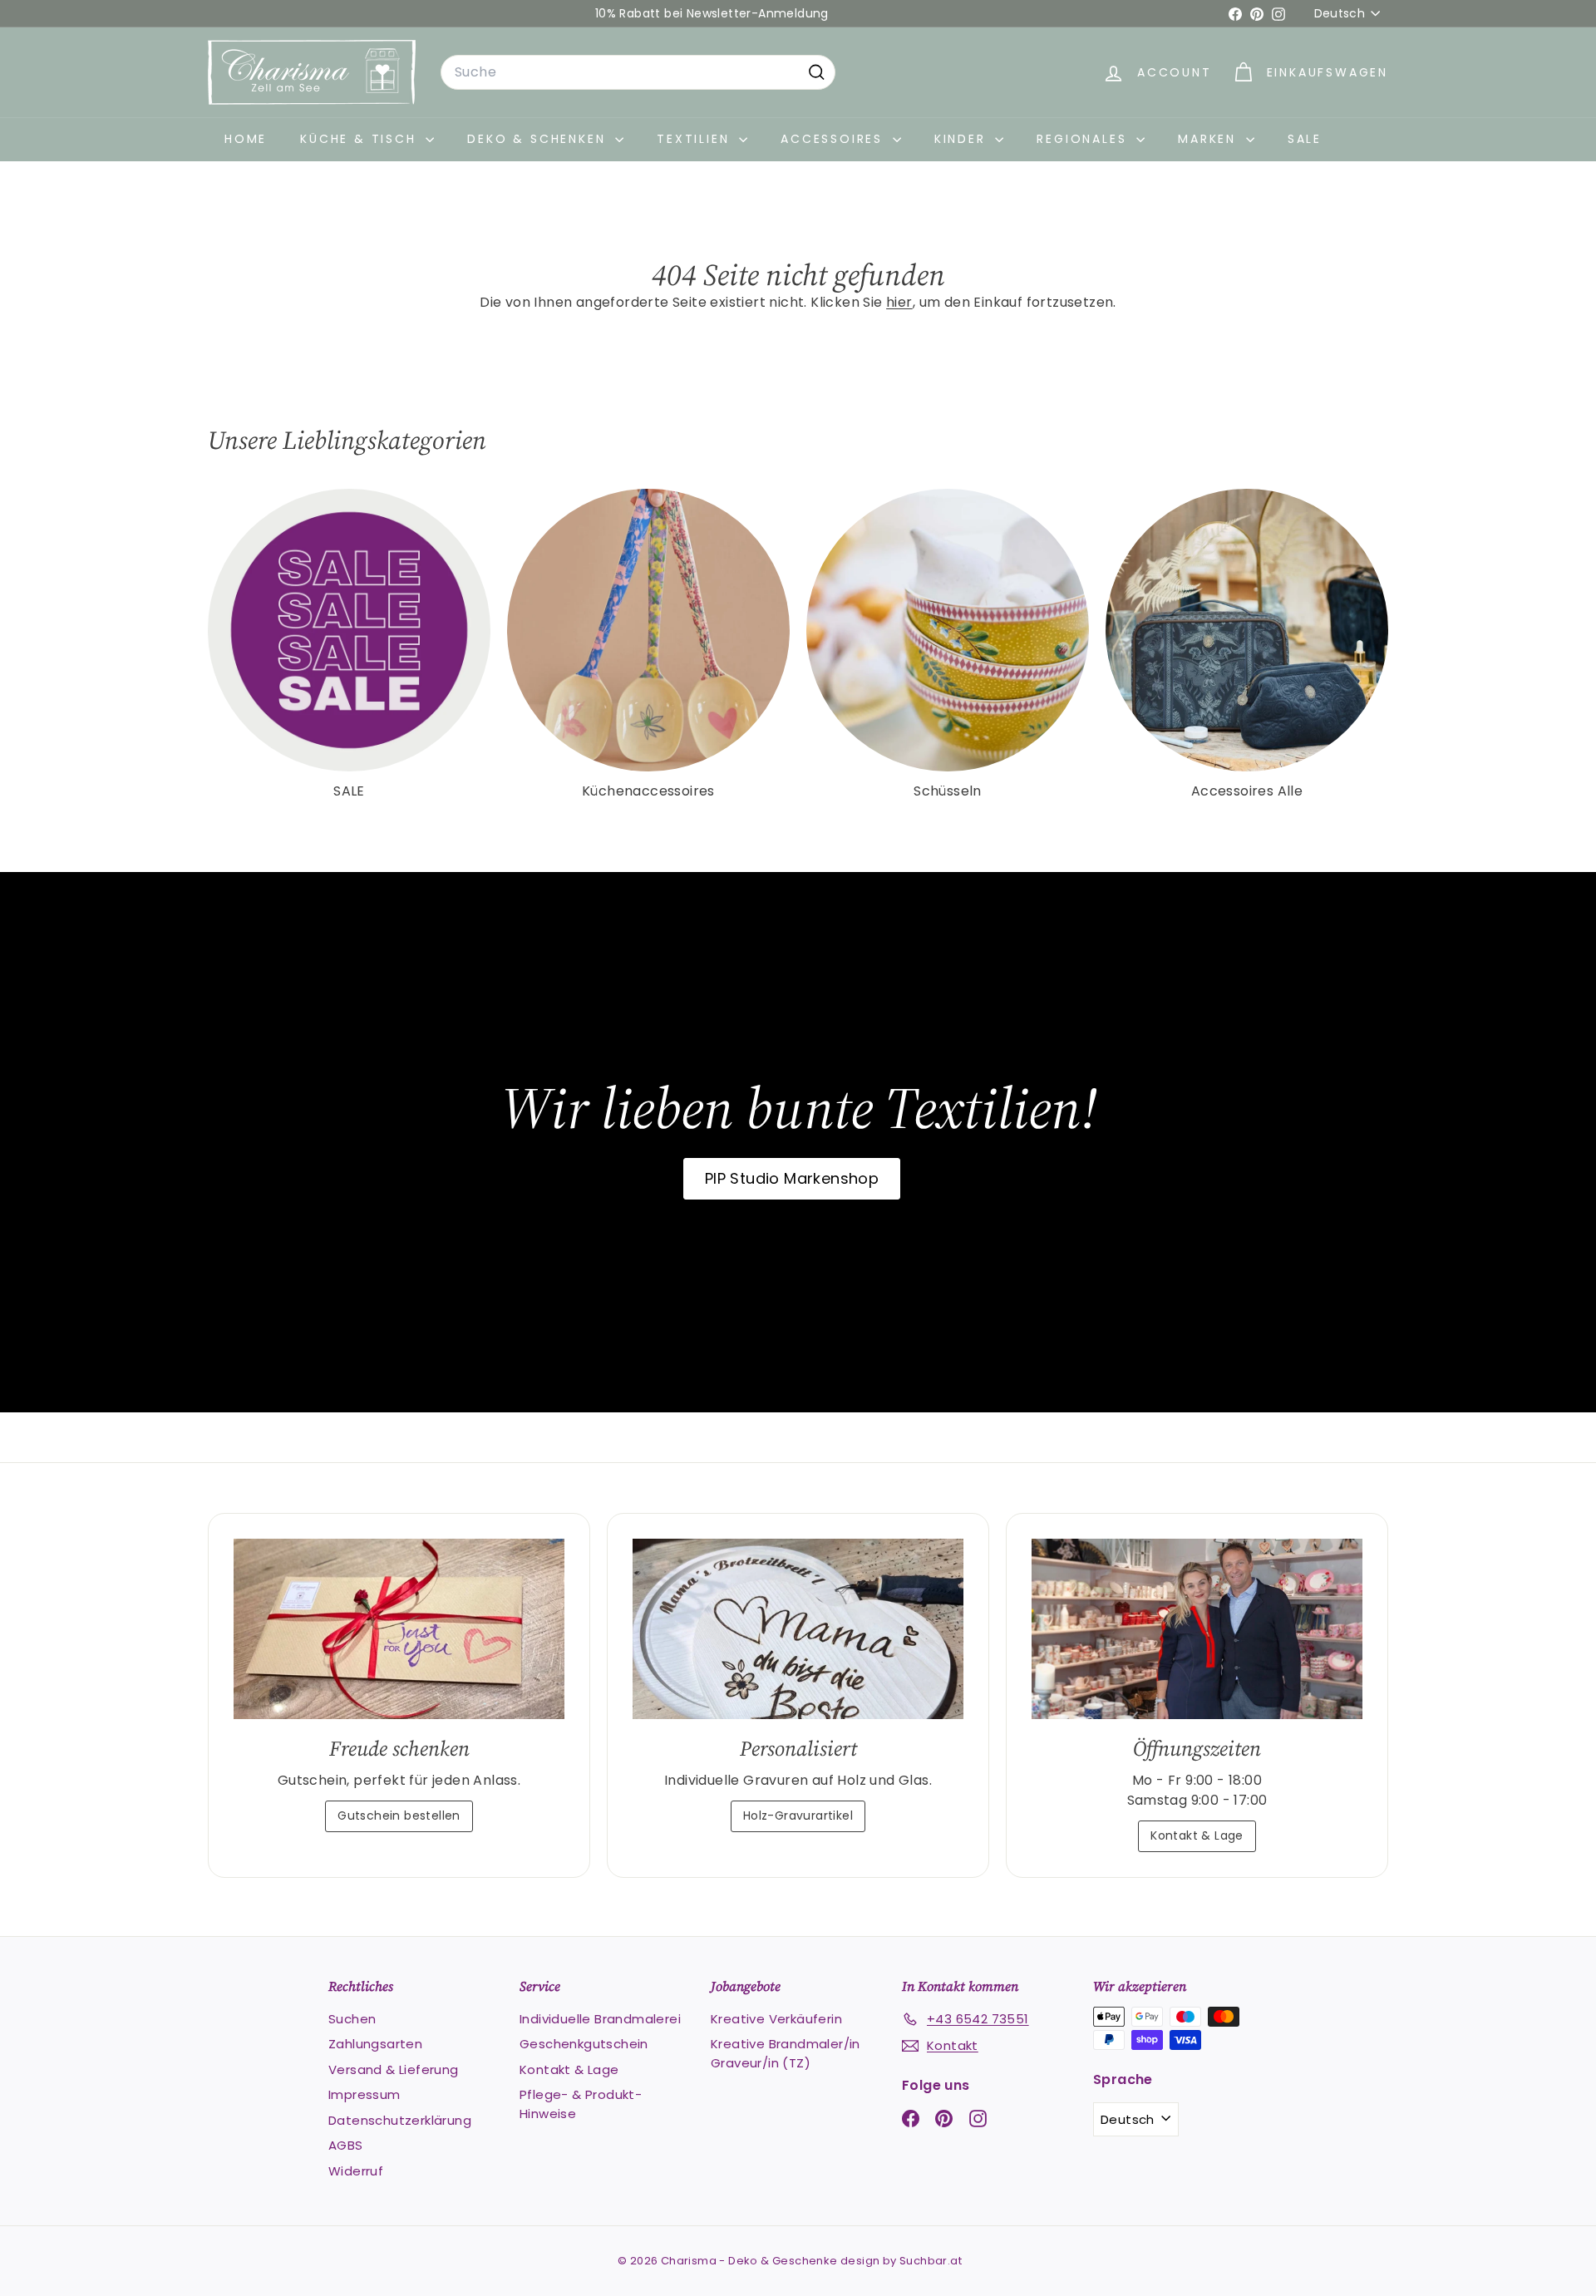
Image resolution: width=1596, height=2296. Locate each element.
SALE (1305, 139)
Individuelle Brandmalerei (600, 2019)
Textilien (696, 139)
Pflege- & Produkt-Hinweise (581, 2104)
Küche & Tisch (361, 139)
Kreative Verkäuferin (776, 2019)
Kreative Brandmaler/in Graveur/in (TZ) (786, 2053)
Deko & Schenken (539, 139)
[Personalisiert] (798, 1629)
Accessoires (835, 139)
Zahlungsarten (375, 2044)
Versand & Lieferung (394, 2069)
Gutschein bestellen (399, 1816)
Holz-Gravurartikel (798, 1816)
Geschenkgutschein (584, 2044)
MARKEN (1210, 139)
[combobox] (638, 72)
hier (899, 302)
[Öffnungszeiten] (1197, 1629)
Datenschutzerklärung (400, 2120)
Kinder (963, 139)
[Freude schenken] (399, 1629)
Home (246, 139)
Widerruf (356, 2171)
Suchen (352, 2019)
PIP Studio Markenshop (792, 1178)
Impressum (365, 2094)
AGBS (346, 2145)
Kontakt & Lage (1197, 1835)
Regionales (1084, 139)
